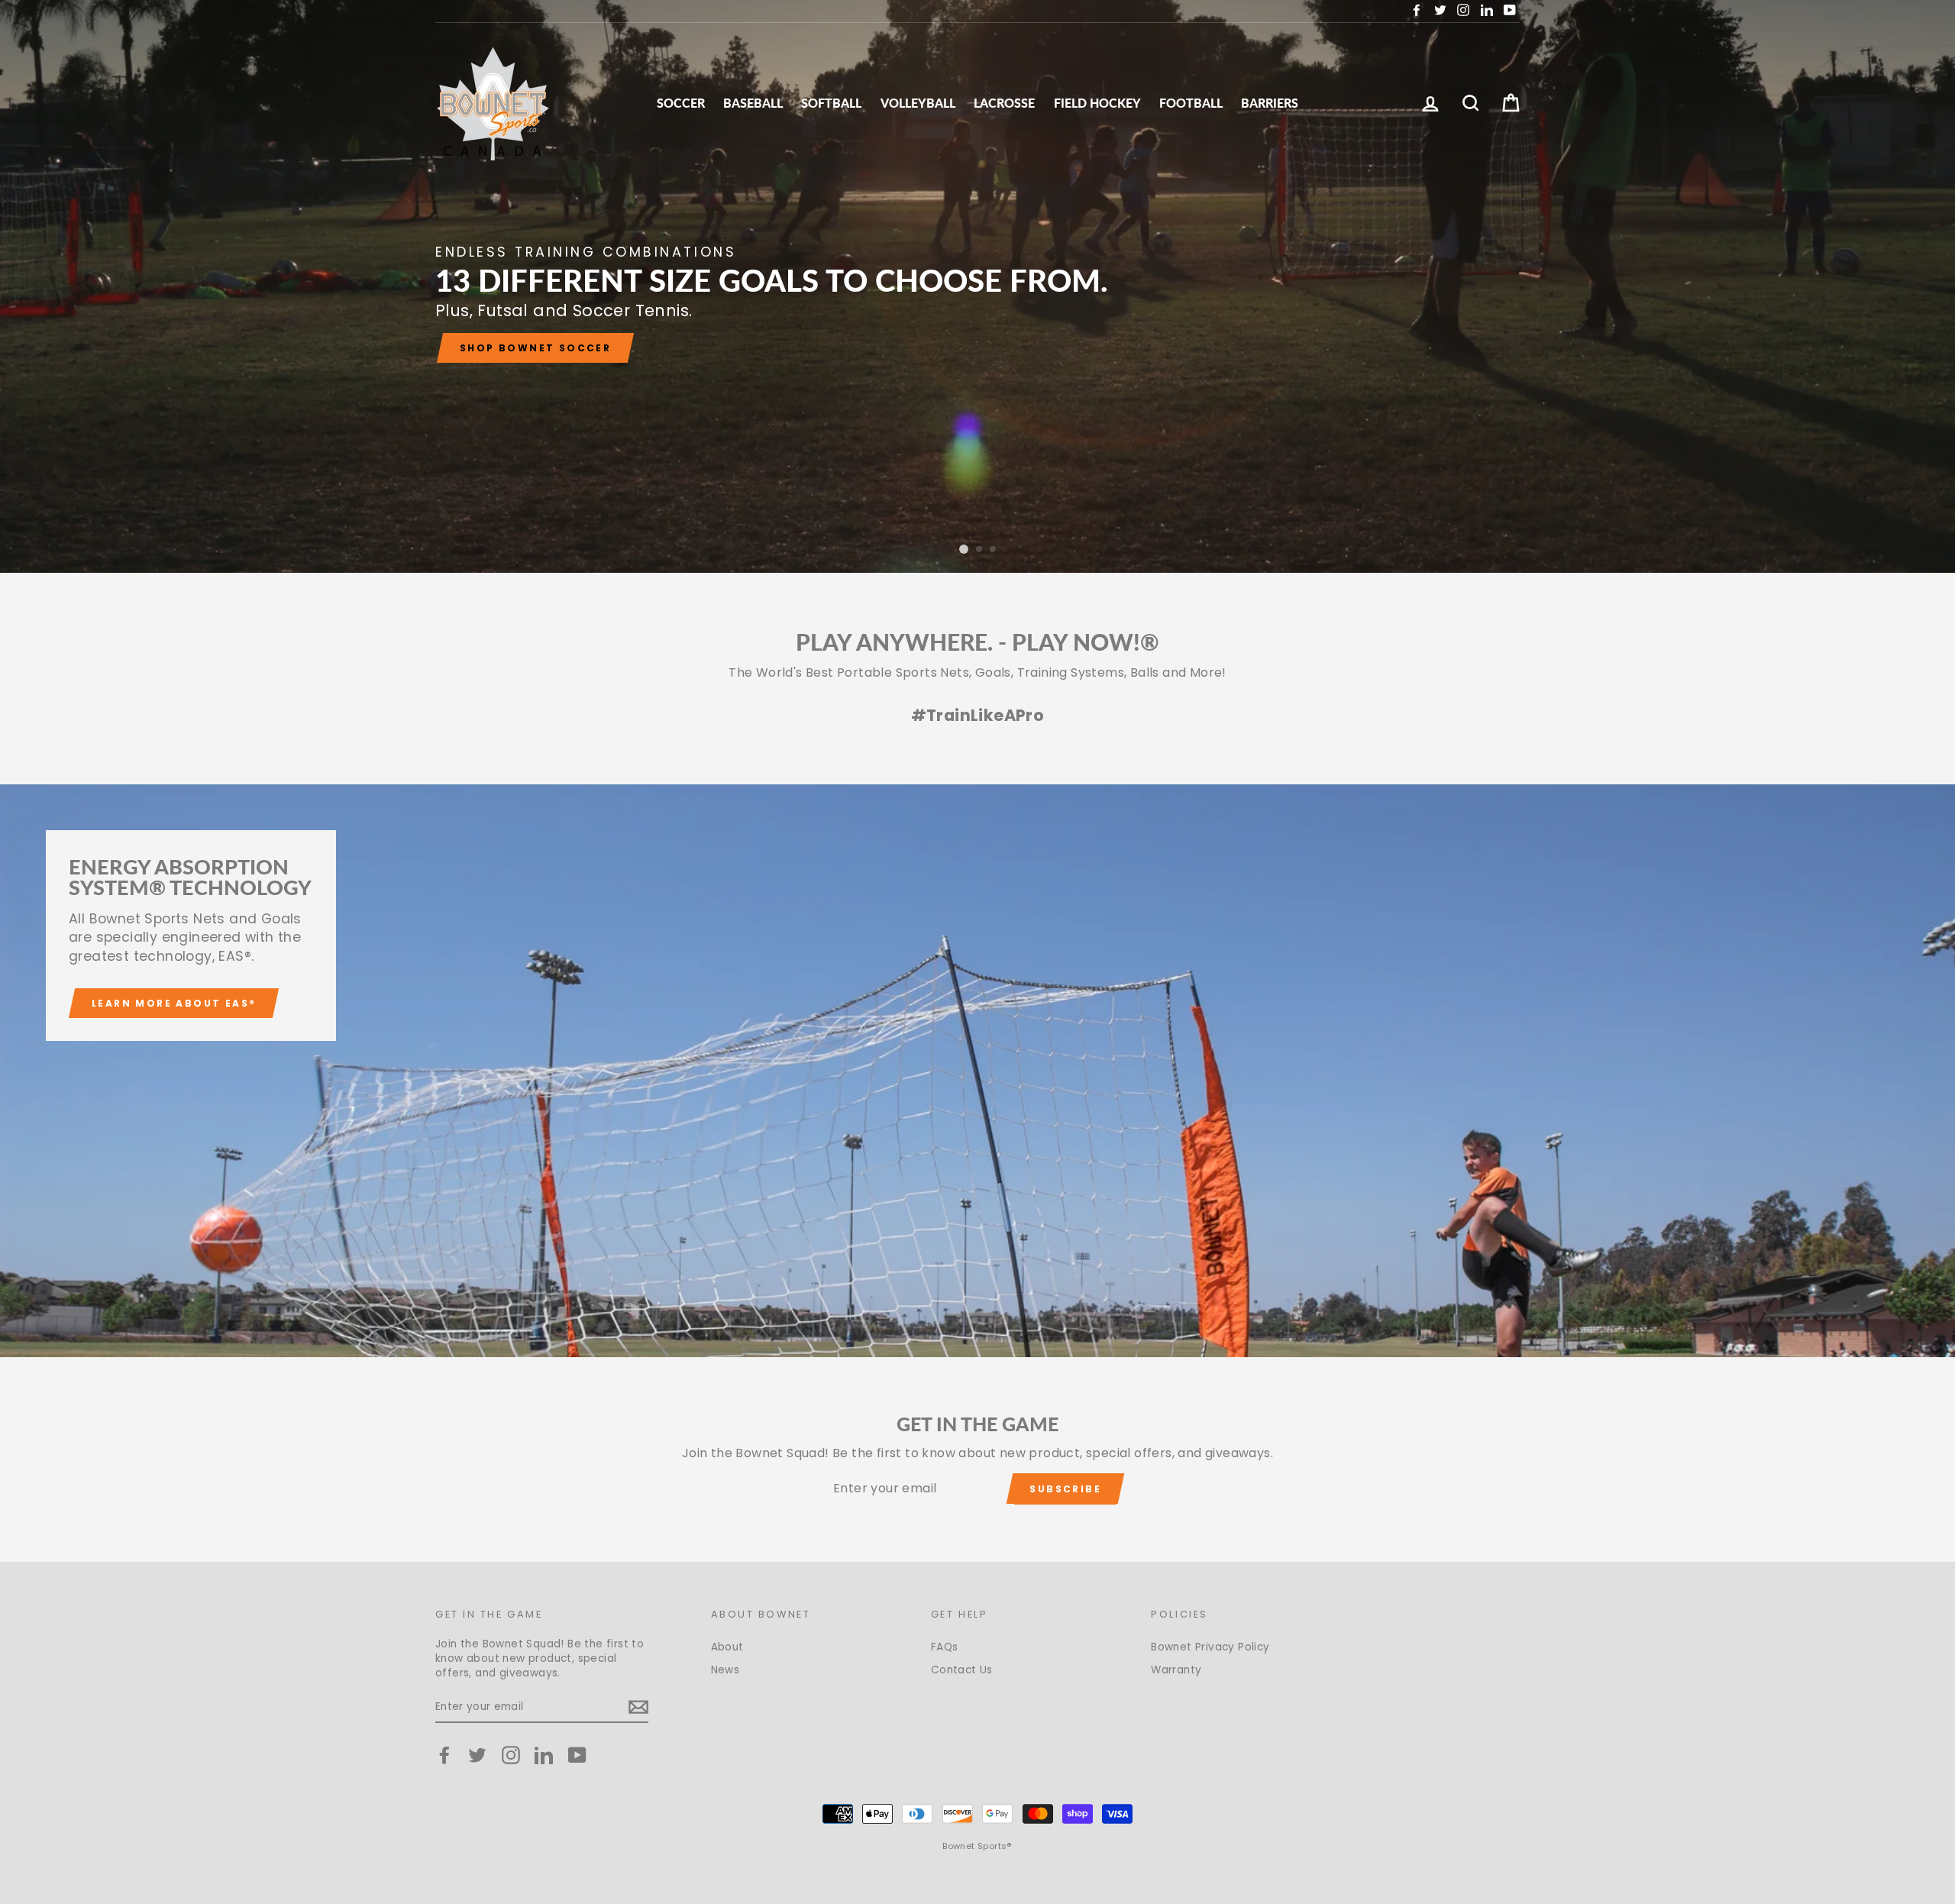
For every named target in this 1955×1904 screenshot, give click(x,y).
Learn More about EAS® (174, 1003)
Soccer (681, 103)
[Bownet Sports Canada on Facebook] (444, 1755)
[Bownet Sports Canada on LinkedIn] (544, 1755)
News (725, 1670)
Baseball (753, 103)
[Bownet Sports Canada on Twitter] (477, 1755)
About (727, 1647)
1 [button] (963, 550)
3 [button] (994, 550)
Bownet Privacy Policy (1210, 1647)
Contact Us (962, 1670)
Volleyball (918, 103)
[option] (977, 286)
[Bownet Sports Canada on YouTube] (577, 1755)
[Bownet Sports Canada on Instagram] (511, 1755)
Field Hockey (1097, 103)
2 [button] (977, 549)
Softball (831, 103)
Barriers (1270, 103)
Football (1191, 103)
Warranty (1176, 1670)
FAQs (945, 1647)
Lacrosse (1004, 103)
